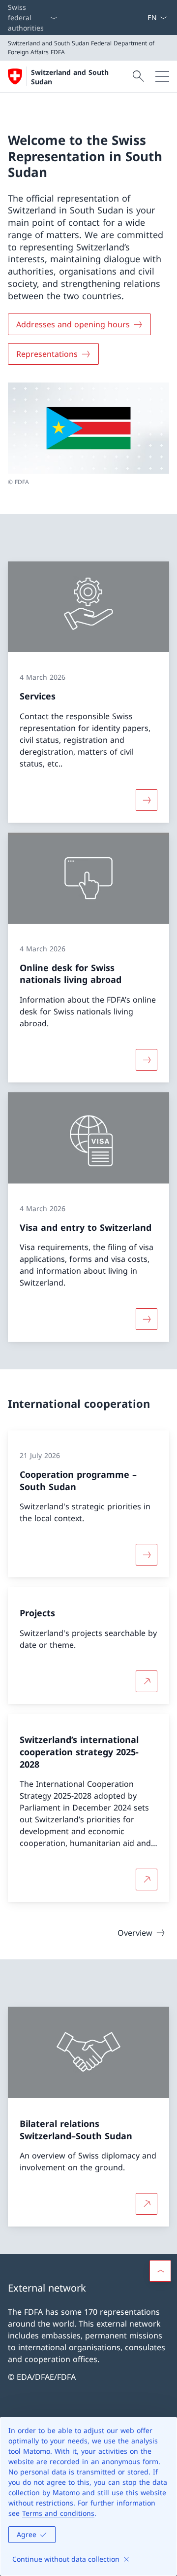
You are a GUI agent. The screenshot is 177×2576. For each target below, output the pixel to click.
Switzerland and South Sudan (70, 77)
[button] (160, 2271)
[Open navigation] (162, 76)
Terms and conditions (58, 2513)
